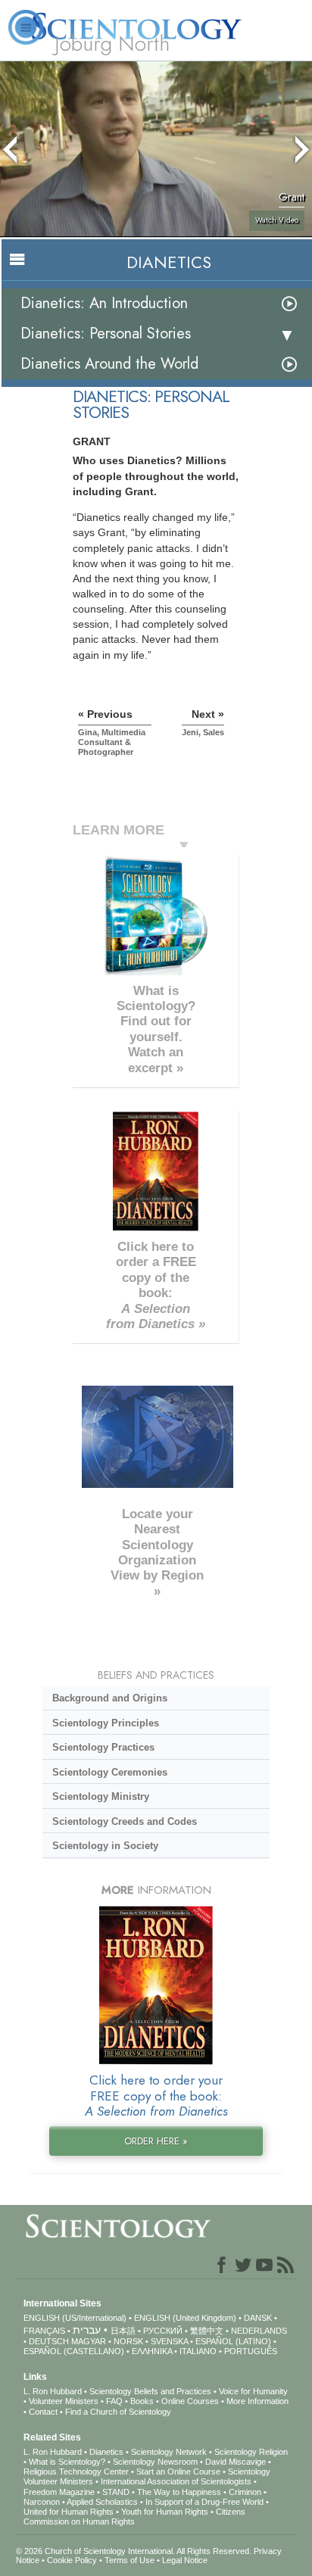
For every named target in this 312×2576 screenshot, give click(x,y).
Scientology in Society (105, 1846)
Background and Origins (110, 1698)
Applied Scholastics (102, 2502)
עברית (87, 2330)
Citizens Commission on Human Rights (134, 2517)
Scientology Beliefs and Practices (150, 2391)
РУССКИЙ (163, 2331)
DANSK (258, 2318)
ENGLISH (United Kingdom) (185, 2318)
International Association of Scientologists (176, 2481)
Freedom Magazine (59, 2492)
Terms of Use (129, 2560)
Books (142, 2401)
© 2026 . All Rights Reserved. (135, 2551)
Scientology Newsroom (155, 2462)
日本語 (123, 2331)
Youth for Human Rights (165, 2512)
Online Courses (190, 2401)
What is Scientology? (67, 2462)
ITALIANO (198, 2351)
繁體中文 (207, 2331)
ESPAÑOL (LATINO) (233, 2341)
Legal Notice (185, 2560)
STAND (116, 2492)
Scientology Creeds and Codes (125, 1821)
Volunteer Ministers (64, 2401)
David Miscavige (236, 2462)
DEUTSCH (49, 2341)
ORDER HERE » (156, 2141)
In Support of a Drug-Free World (204, 2502)
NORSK (128, 2341)
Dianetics (106, 2452)
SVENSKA (169, 2341)
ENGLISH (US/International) (75, 2318)
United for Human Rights (69, 2512)
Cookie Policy (72, 2560)
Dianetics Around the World (109, 364)
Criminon (245, 2492)
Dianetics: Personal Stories (106, 334)
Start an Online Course (178, 2472)
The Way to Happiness (179, 2492)
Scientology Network (169, 2452)
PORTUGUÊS (251, 2351)
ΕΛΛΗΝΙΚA (152, 2351)
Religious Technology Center (76, 2472)
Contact (43, 2412)
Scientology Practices (103, 1747)
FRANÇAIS (44, 2331)
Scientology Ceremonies (110, 1772)
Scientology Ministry (101, 1796)
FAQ (114, 2401)
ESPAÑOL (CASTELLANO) (74, 2351)
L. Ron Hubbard (53, 2391)
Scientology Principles (106, 1723)
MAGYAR (89, 2341)
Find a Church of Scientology (118, 2412)
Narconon (42, 2502)
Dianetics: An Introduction (104, 303)
